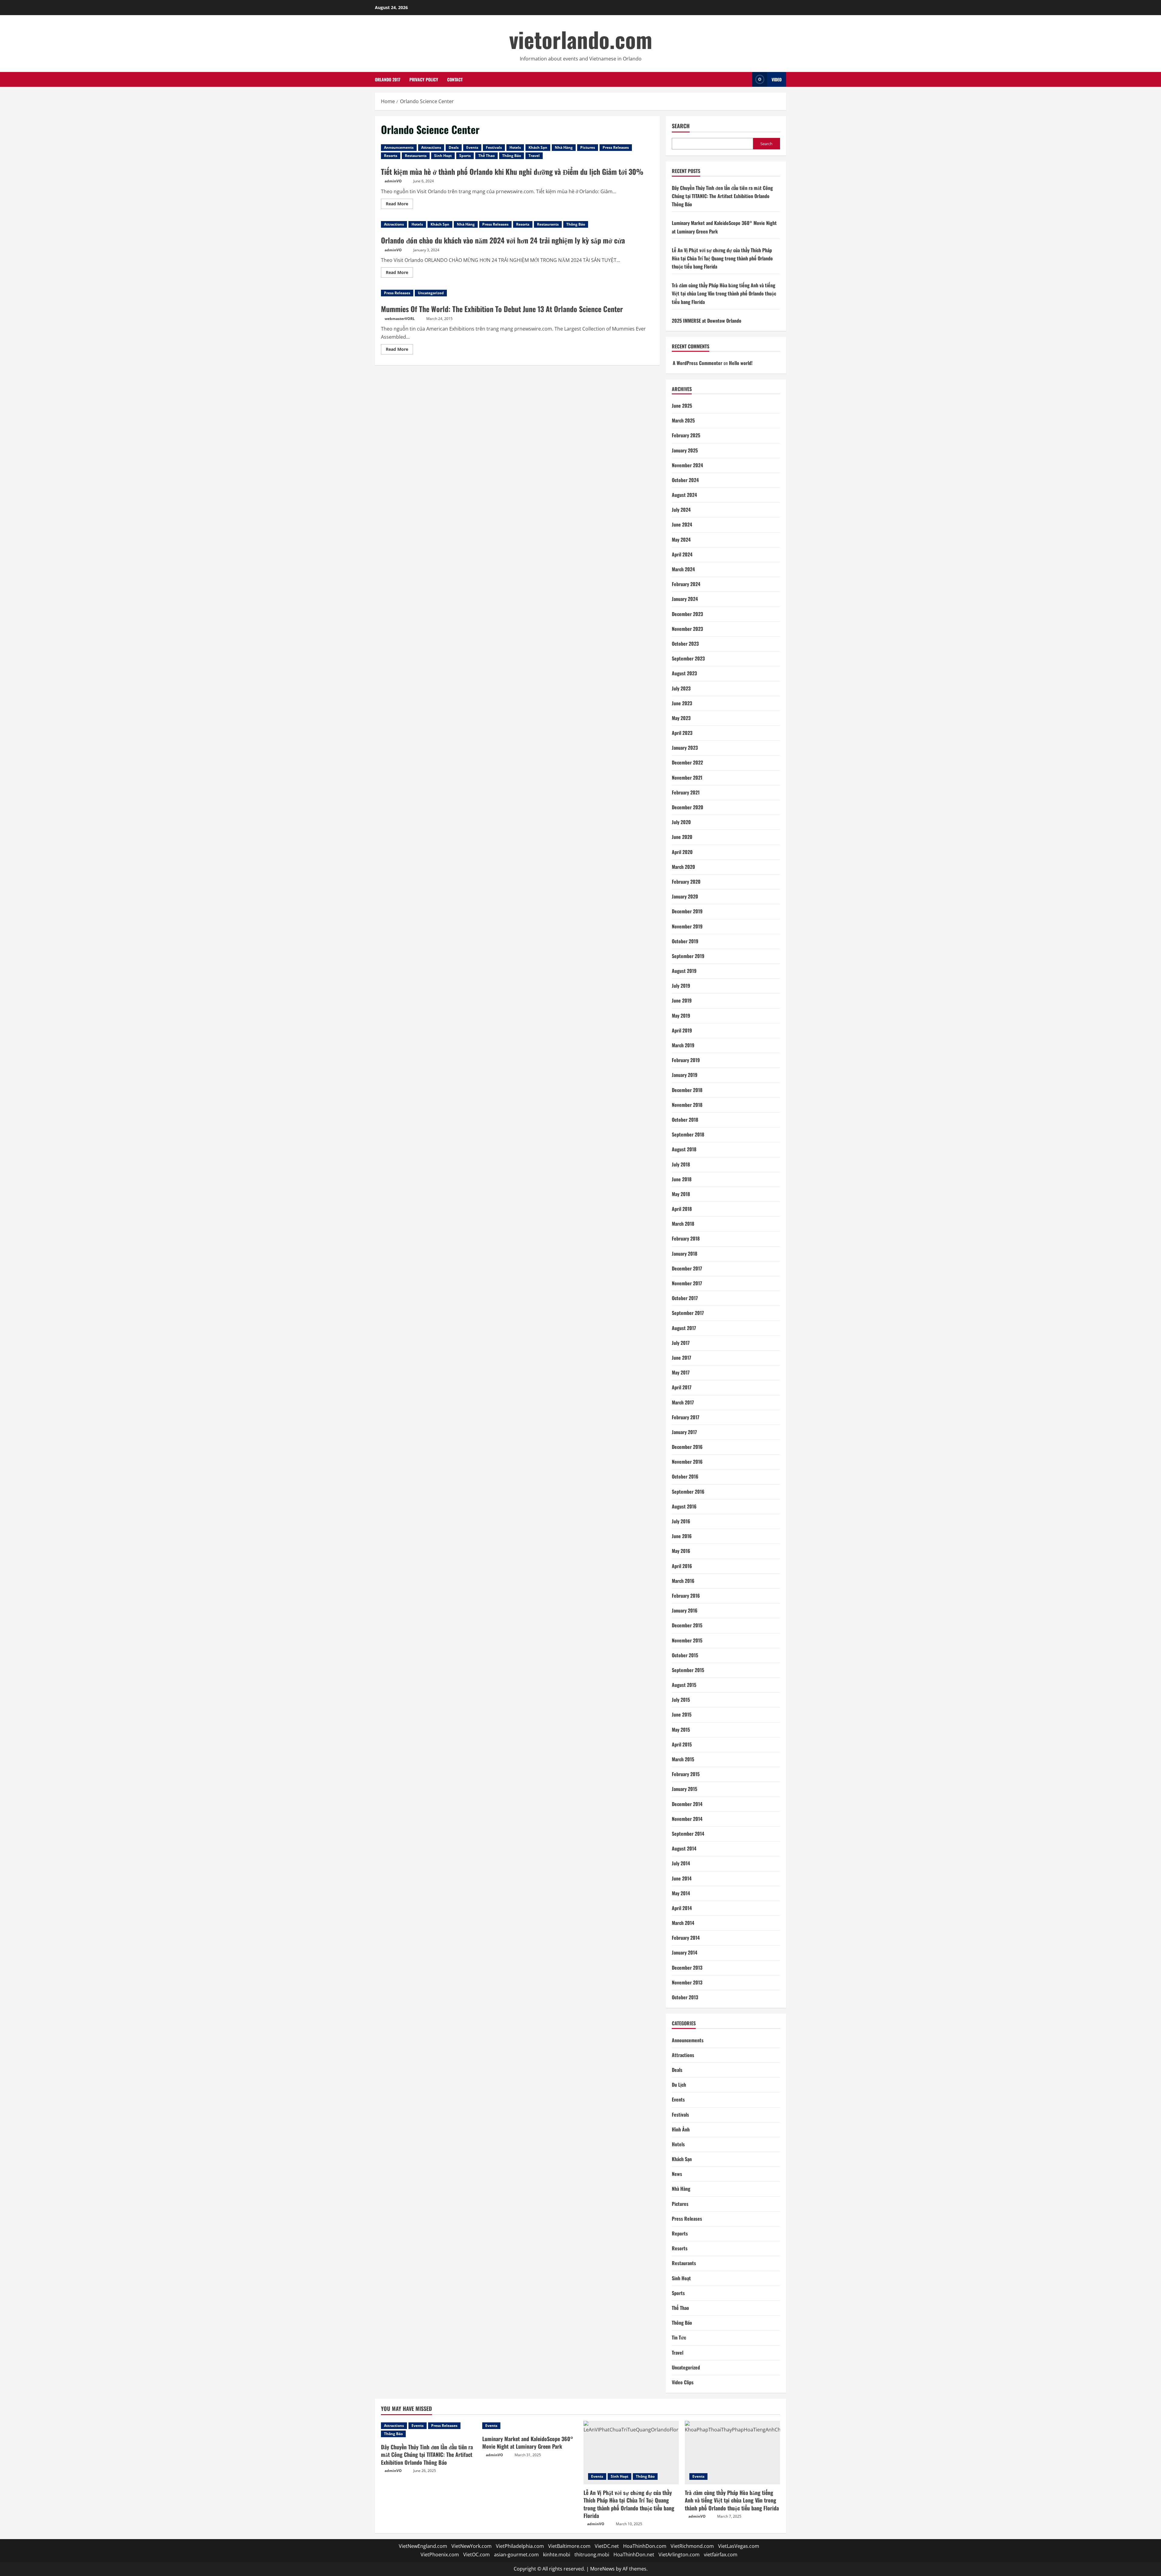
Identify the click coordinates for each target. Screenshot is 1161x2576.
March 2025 (683, 420)
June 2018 (682, 1179)
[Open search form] (746, 79)
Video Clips (683, 2382)
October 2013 (685, 1997)
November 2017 (687, 1283)
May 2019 (681, 1016)
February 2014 (686, 1938)
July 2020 (681, 822)
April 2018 (682, 1209)
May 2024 (681, 540)
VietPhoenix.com (440, 2555)
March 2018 (683, 1224)
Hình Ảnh (681, 2129)
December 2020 (688, 807)
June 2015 (682, 1714)
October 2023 (685, 644)
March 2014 (683, 1923)
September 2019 (688, 956)
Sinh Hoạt (443, 156)
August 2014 (684, 1848)
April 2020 (682, 852)
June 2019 (682, 1000)
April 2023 (682, 733)
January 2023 (685, 748)
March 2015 (683, 1759)
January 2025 (685, 450)
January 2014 (685, 1952)
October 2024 (685, 480)
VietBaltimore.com (569, 2546)
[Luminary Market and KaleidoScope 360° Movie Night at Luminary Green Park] (530, 2426)
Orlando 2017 (388, 79)
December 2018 (687, 1090)
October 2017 (685, 1298)
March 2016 (683, 1581)
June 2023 (682, 703)
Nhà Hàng (564, 147)
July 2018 (681, 1164)
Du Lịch (679, 2085)
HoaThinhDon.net (634, 2555)
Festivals (494, 147)
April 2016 (682, 1566)
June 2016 (682, 1536)
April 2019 (682, 1030)
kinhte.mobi (557, 2555)
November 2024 (687, 465)
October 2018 (685, 1120)
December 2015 (687, 1625)
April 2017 (682, 1387)
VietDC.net (607, 2546)
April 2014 (682, 1908)
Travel (534, 156)
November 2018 (687, 1105)
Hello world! (741, 363)
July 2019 (681, 986)
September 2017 (688, 1313)
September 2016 (688, 1492)
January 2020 (685, 896)
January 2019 (685, 1075)
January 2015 (685, 1789)
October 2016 (685, 1476)
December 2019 (687, 911)
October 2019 (685, 941)
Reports (680, 2233)
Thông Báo (512, 156)
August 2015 (684, 1685)
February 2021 (686, 792)
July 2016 (681, 1521)
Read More (399, 205)
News (677, 2174)
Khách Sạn (538, 147)
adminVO (393, 181)
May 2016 (681, 1551)
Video (777, 79)
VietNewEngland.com (423, 2546)
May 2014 (681, 1893)
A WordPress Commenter (698, 363)
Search (681, 126)
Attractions (431, 147)
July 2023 (681, 688)
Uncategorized (431, 293)
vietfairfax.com (721, 2555)
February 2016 (686, 1596)
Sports (465, 156)
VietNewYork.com (472, 2546)
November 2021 (687, 778)
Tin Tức (679, 2337)
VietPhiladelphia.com (520, 2546)
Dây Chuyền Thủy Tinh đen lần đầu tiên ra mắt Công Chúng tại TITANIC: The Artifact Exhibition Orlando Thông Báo (722, 196)
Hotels (515, 147)
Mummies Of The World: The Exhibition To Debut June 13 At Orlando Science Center (502, 309)
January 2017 (684, 1432)
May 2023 (681, 718)
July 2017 (681, 1343)
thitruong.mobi (592, 2555)
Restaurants (416, 156)
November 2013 (687, 1982)
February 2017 (686, 1417)
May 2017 (681, 1372)
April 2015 (682, 1744)
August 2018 (684, 1149)
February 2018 (686, 1238)
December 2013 (687, 1968)
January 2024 (685, 599)
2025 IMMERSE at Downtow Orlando (707, 321)
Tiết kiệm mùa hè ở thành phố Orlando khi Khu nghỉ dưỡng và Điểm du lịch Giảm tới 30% (512, 171)
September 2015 (688, 1670)
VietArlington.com (679, 2555)
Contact (455, 79)
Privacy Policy (424, 79)
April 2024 (682, 554)
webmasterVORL (400, 319)
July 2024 (681, 510)
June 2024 (682, 524)
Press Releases (616, 147)
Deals (454, 147)
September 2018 (688, 1134)
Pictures (588, 147)
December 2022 (687, 762)
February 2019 (686, 1060)
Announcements (399, 147)
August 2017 (684, 1328)
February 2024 (686, 584)
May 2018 (681, 1194)
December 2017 (687, 1268)
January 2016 (685, 1610)
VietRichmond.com (692, 2546)
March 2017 (683, 1402)
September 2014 (688, 1834)
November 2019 (687, 926)
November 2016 (687, 1462)
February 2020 (686, 882)
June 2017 (681, 1358)
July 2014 (681, 1863)
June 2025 (682, 406)
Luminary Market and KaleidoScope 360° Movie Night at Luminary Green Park (528, 2442)
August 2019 (684, 971)
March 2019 (683, 1045)
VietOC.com (476, 2555)
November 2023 (687, 629)
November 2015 (687, 1640)
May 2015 (681, 1730)
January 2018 (685, 1254)
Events (472, 147)
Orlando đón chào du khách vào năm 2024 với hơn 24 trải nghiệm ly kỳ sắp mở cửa (503, 240)
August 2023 (684, 673)
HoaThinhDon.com (645, 2546)
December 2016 (687, 1447)
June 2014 (682, 1878)
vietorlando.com (581, 39)
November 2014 (687, 1819)
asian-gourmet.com (516, 2555)
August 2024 (684, 495)
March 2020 (683, 867)
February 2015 (686, 1774)
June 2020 (682, 837)
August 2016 (684, 1506)
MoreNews (602, 2569)
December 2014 (687, 1804)
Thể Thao (486, 156)
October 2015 (685, 1655)
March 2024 (683, 569)
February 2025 (686, 435)
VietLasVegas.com (739, 2546)
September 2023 (688, 658)
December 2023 (687, 614)
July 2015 (681, 1700)
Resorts (391, 156)
